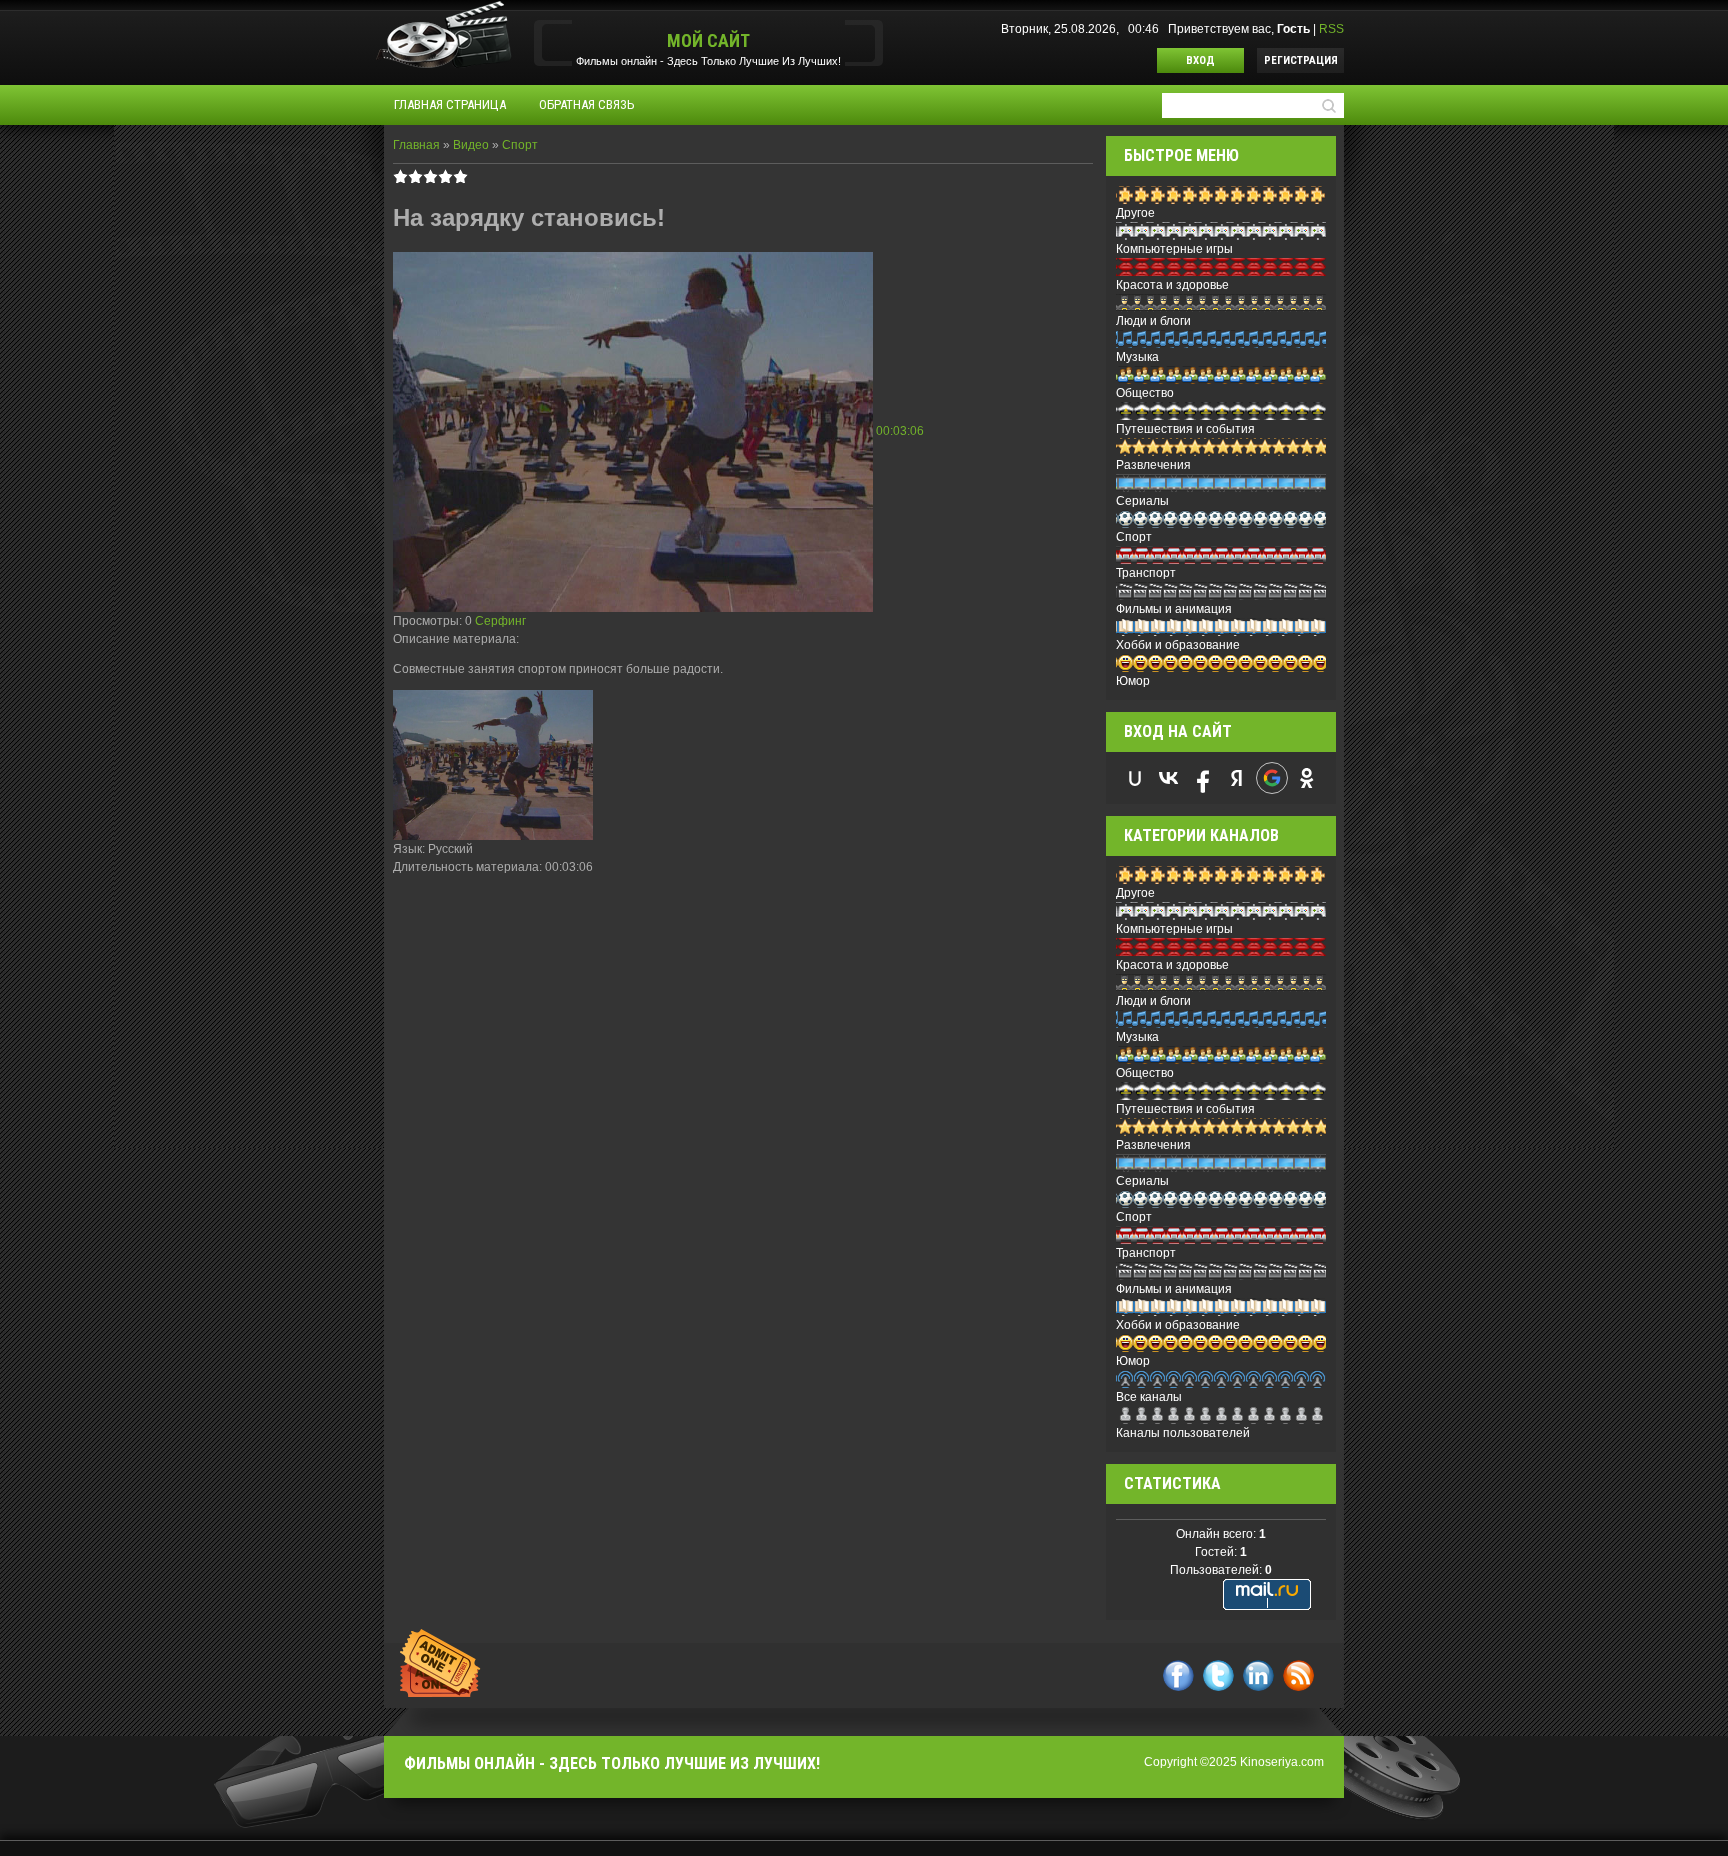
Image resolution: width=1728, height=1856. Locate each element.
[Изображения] (493, 765)
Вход (1200, 60)
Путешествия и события (1185, 429)
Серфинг (500, 621)
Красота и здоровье (1172, 285)
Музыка (1137, 357)
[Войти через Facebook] (1203, 778)
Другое (1135, 213)
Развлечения (1153, 465)
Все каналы (1149, 1397)
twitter (1218, 1675)
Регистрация (1301, 60)
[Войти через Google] (1272, 778)
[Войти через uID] (1135, 778)
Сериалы (1142, 501)
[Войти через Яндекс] (1237, 778)
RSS (1331, 29)
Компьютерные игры (1174, 249)
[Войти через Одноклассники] (1307, 778)
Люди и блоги (1153, 321)
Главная (416, 145)
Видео (471, 145)
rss (1298, 1675)
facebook (1178, 1675)
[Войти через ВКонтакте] (1169, 778)
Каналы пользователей (1183, 1433)
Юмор (1133, 681)
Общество (1145, 393)
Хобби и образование (1178, 645)
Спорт (520, 145)
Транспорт (1146, 573)
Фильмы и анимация (1174, 609)
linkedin (1258, 1675)
